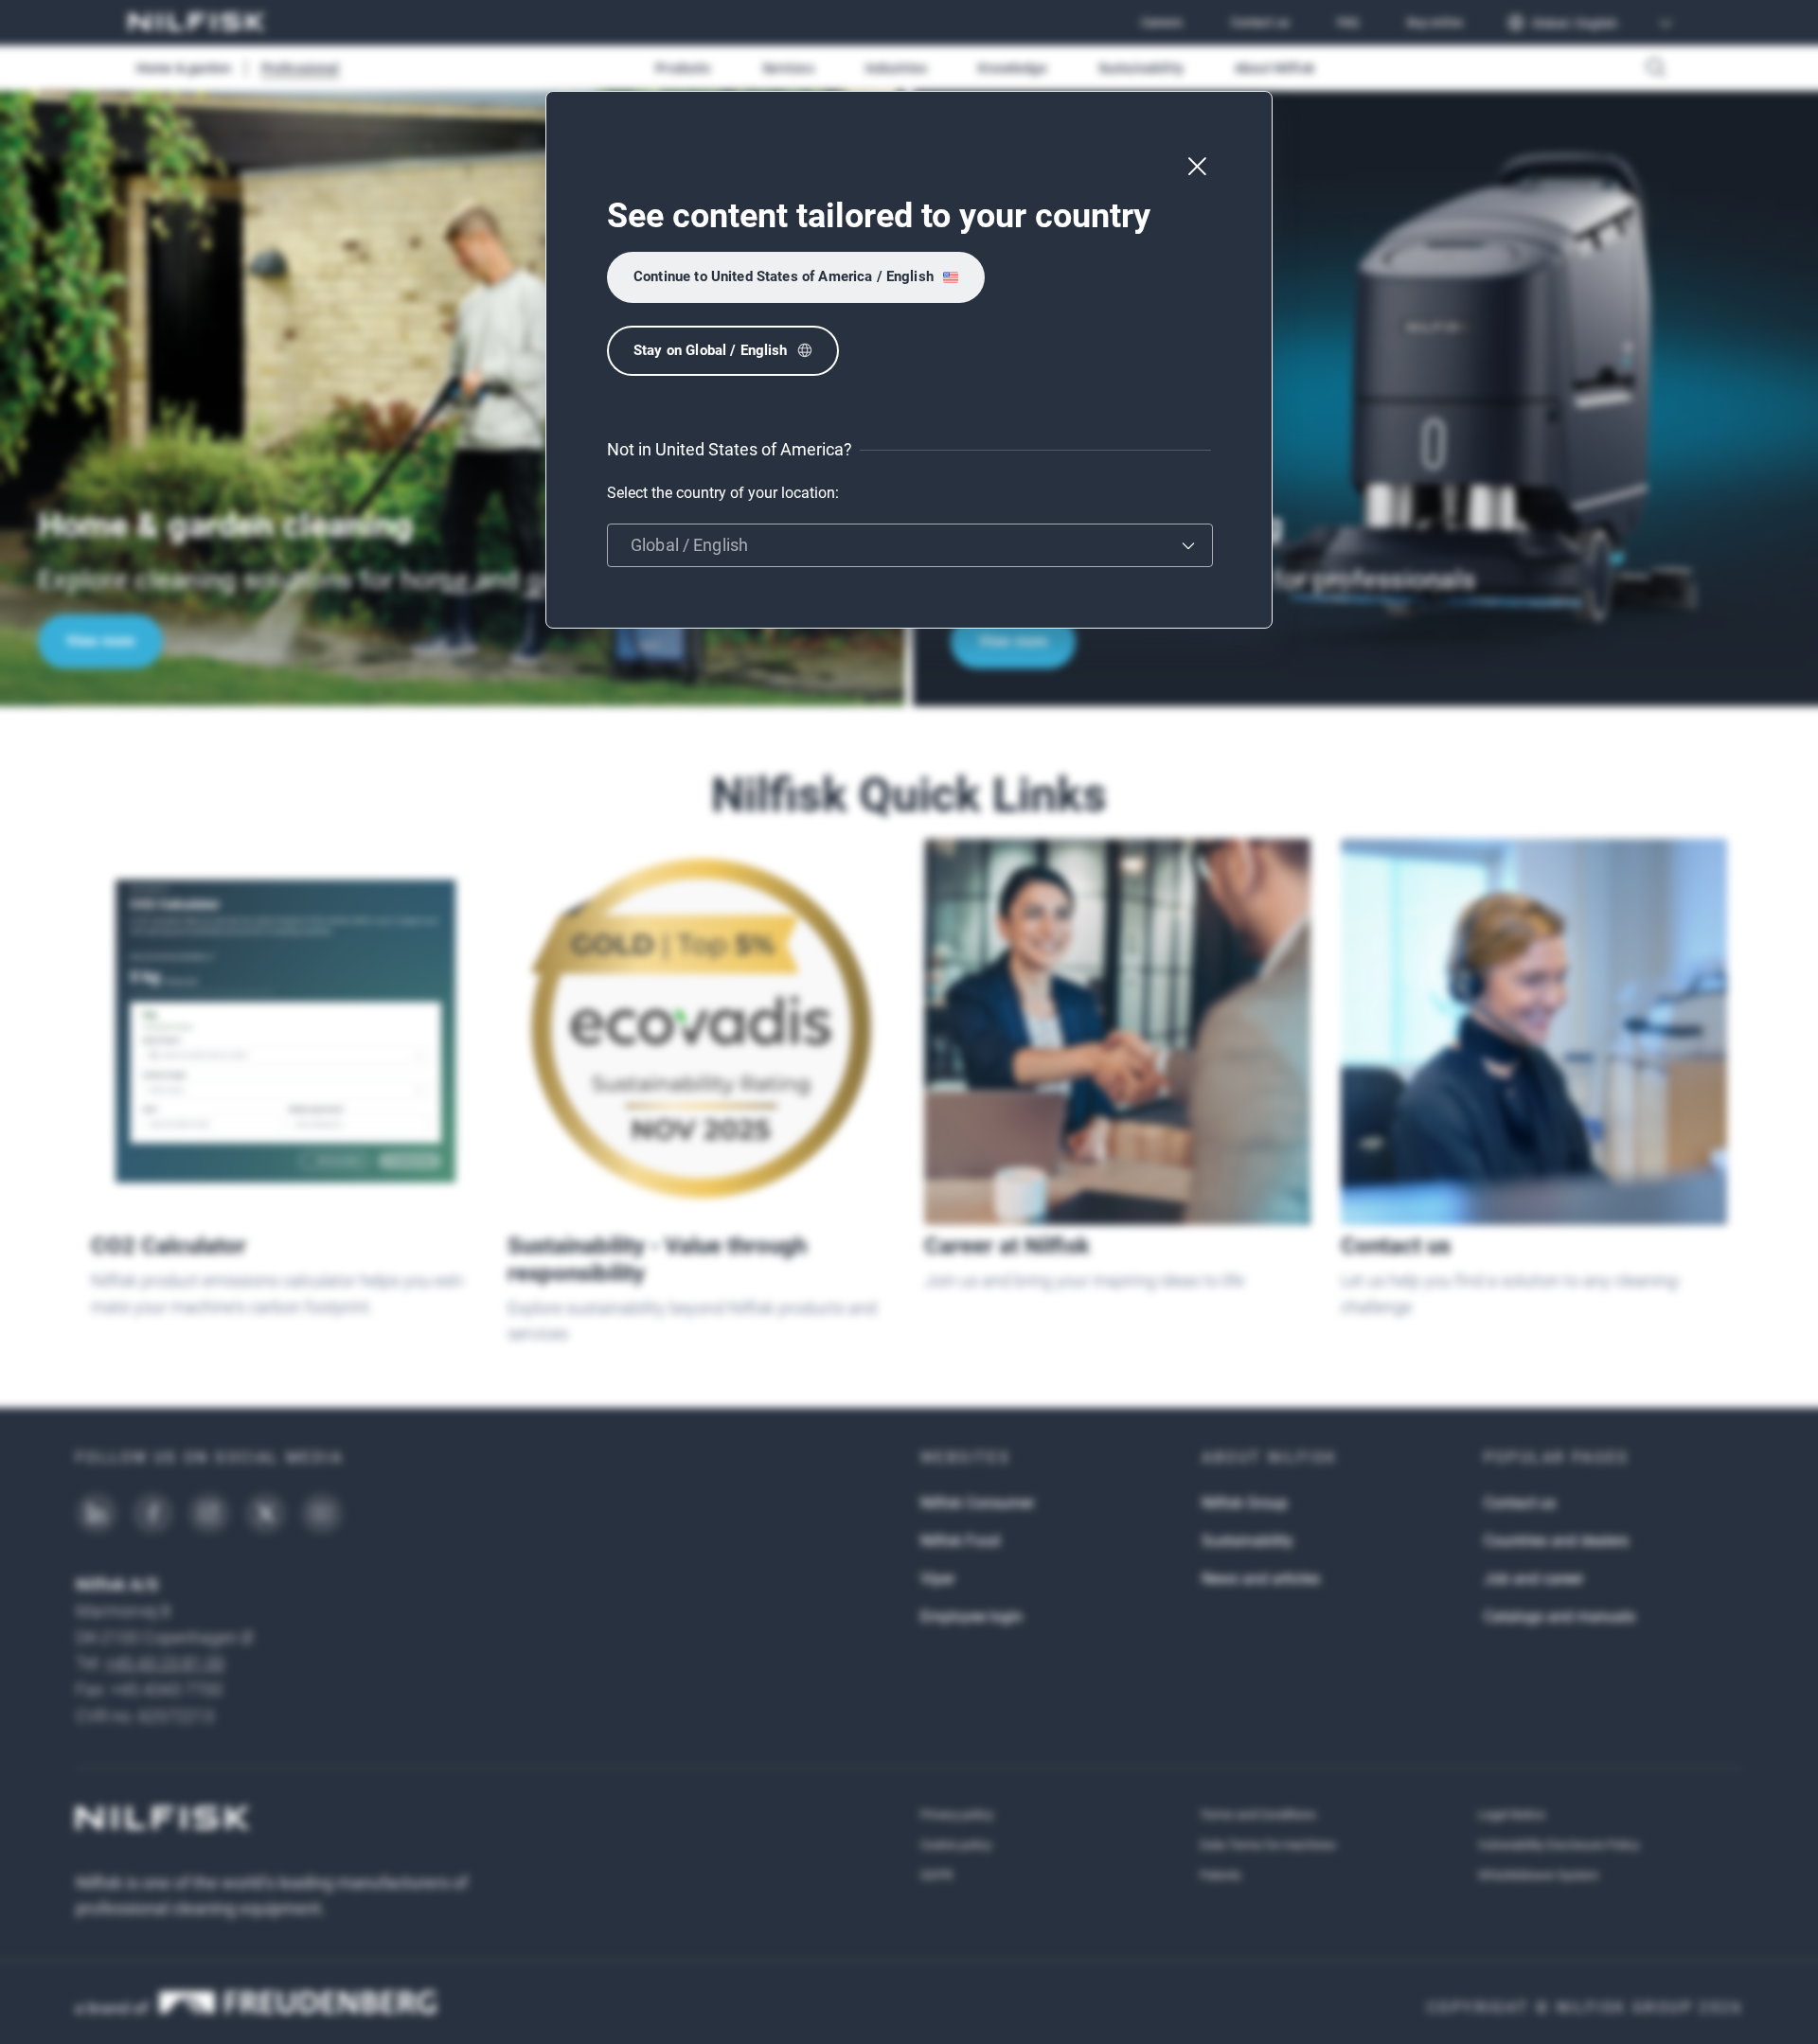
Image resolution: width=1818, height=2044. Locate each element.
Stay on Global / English (711, 350)
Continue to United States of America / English (784, 276)
